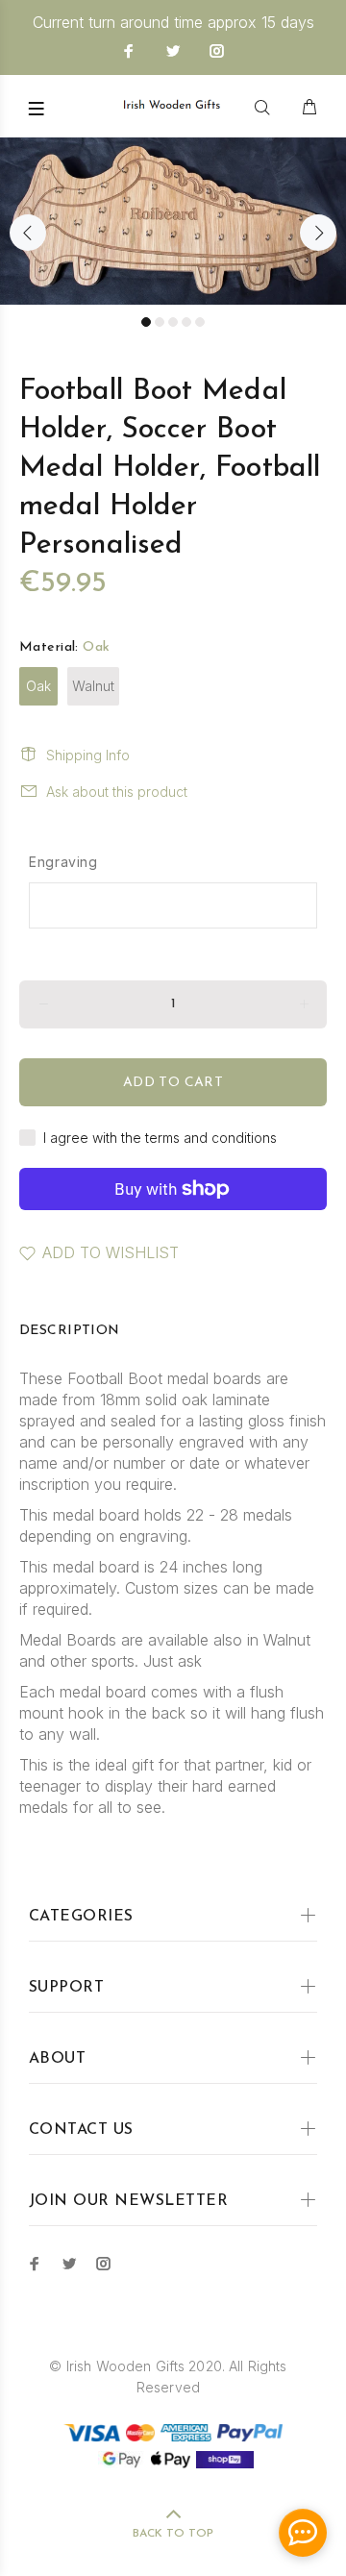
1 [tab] (146, 322)
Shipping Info (88, 755)
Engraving (63, 862)
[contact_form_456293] (303, 2533)
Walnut (93, 686)
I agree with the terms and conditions (160, 1138)
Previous (28, 233)
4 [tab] (186, 322)
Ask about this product (117, 792)
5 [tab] (200, 322)
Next (318, 233)
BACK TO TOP (173, 2534)
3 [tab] (173, 322)
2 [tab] (160, 322)
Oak (38, 686)
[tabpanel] (173, 221)
